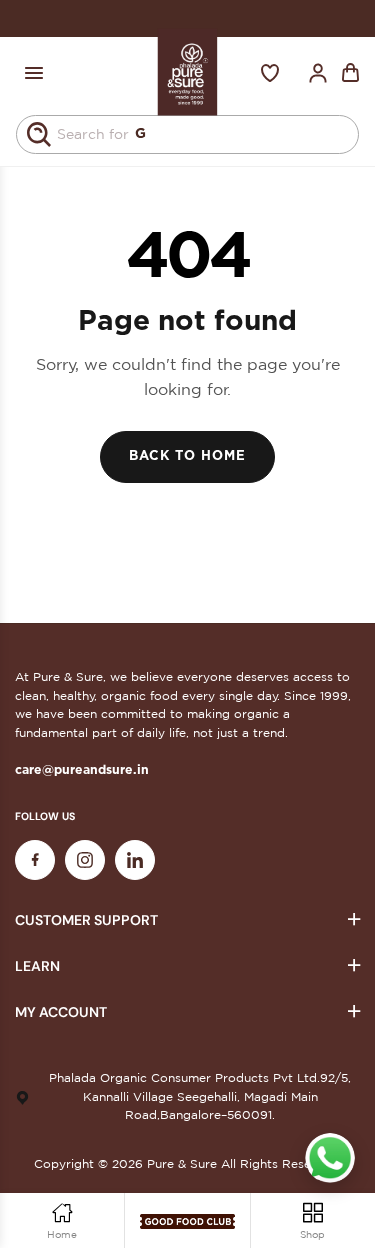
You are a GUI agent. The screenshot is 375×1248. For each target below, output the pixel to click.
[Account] (318, 73)
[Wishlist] (270, 73)
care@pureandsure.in (82, 770)
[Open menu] (34, 73)
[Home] (187, 72)
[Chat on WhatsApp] (330, 1158)
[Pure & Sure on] (135, 860)
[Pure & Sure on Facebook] (35, 860)
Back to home (187, 456)
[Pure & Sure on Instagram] (85, 860)
